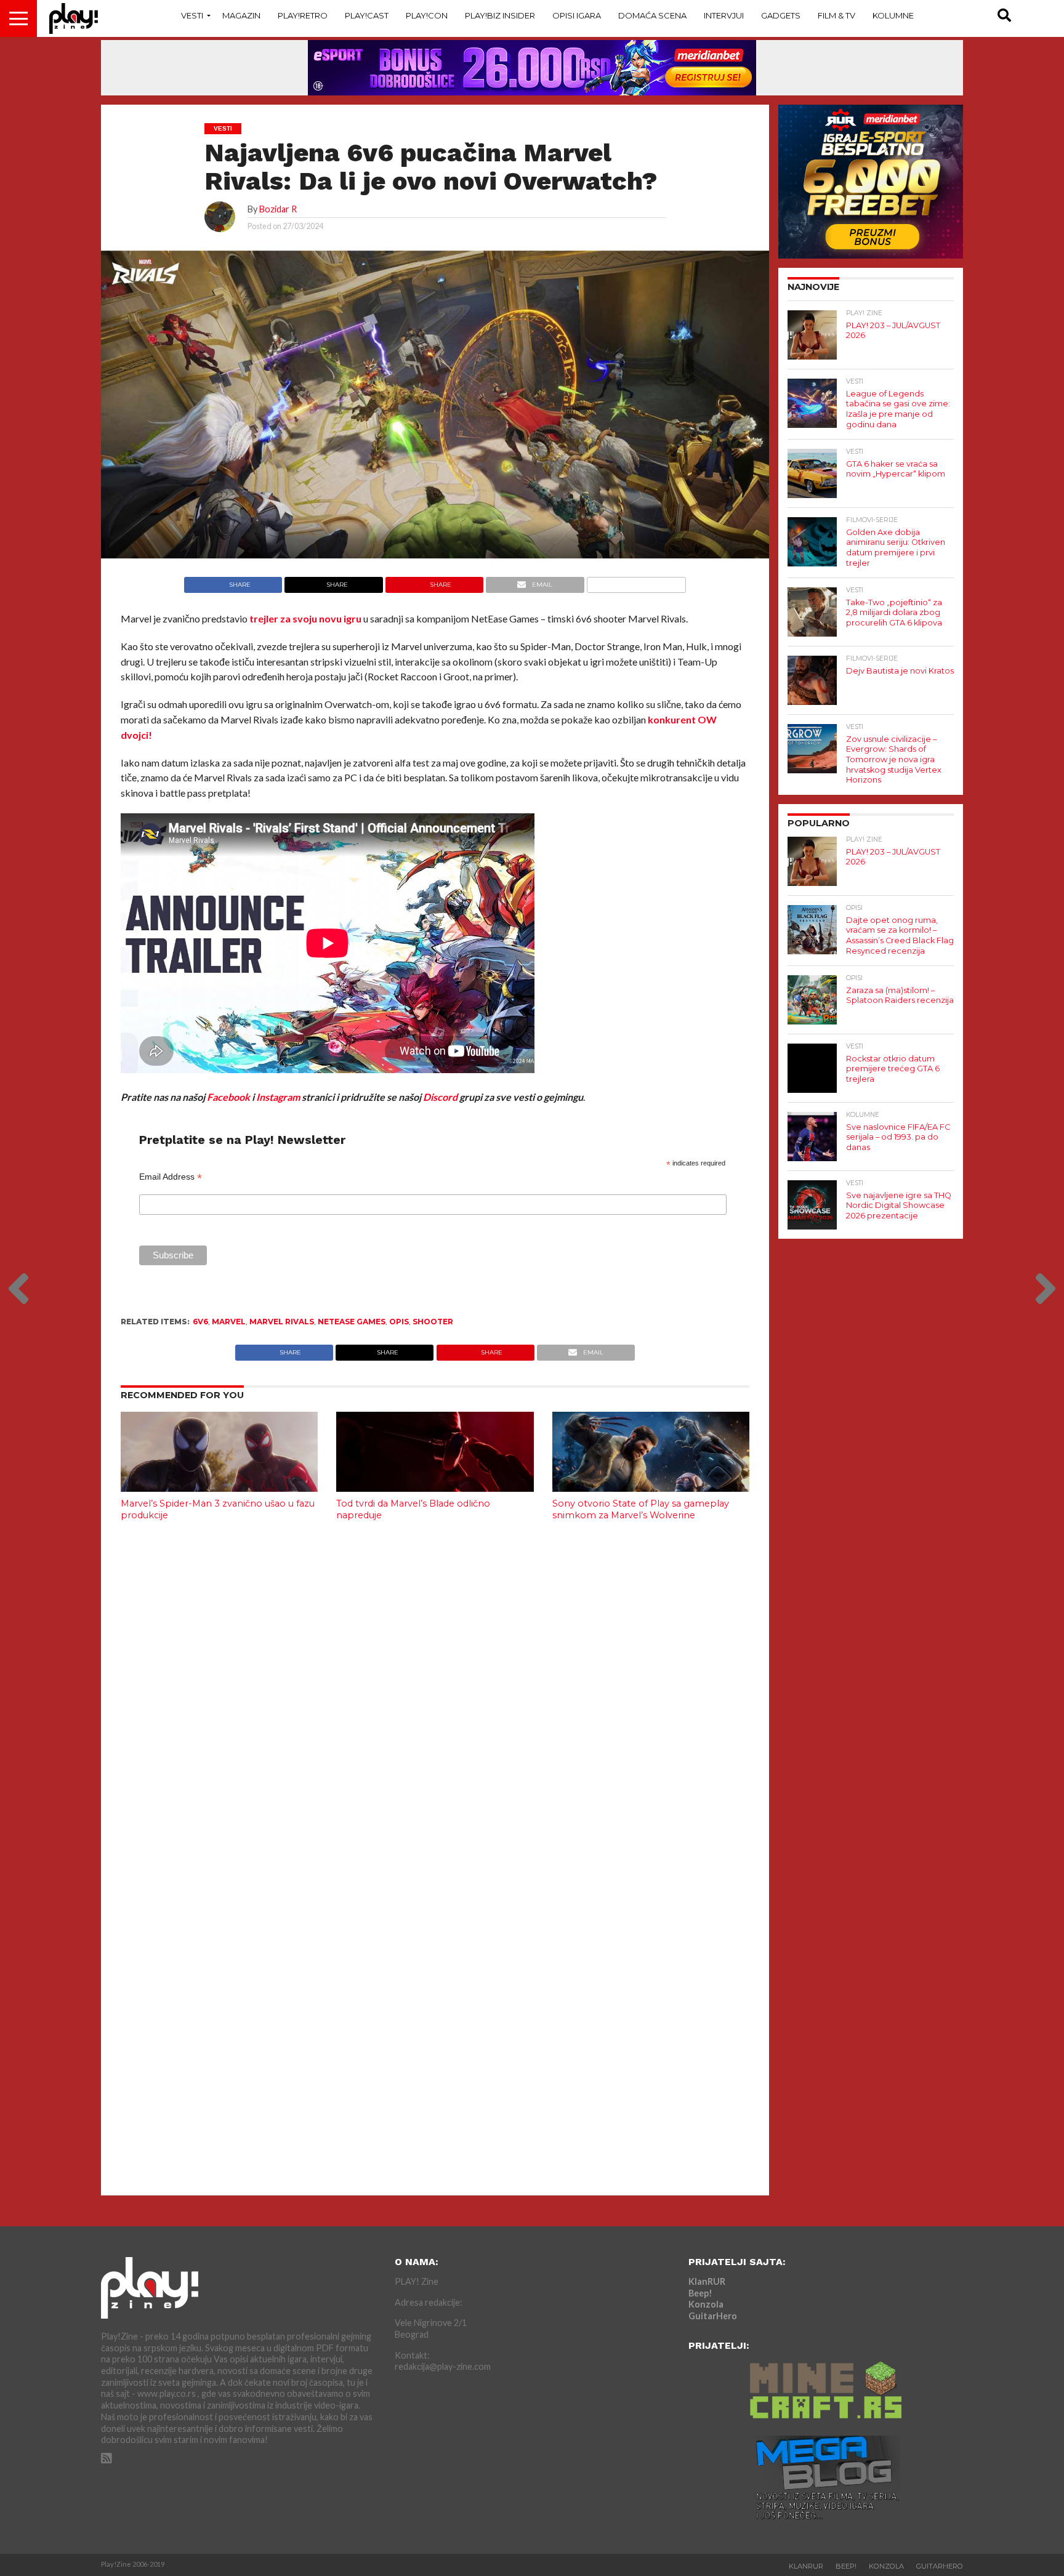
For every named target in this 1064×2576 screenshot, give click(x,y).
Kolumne (893, 15)
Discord (440, 1097)
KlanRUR (707, 2281)
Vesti (192, 15)
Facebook (228, 1097)
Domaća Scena (652, 15)
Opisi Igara (577, 15)
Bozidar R (278, 209)
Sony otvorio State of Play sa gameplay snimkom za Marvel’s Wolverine (641, 1509)
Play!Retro (303, 15)
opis (399, 1322)
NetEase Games (352, 1322)
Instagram (278, 1097)
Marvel (229, 1322)
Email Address (171, 1177)
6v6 (200, 1322)
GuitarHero (713, 2316)
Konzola (706, 2304)
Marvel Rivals (282, 1322)
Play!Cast (367, 15)
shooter (433, 1322)
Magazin (241, 15)
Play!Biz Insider (500, 15)
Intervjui (724, 15)
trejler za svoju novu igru (305, 618)
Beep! (700, 2293)
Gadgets (781, 15)
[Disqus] (435, 1694)
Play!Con (427, 15)
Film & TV (836, 15)
